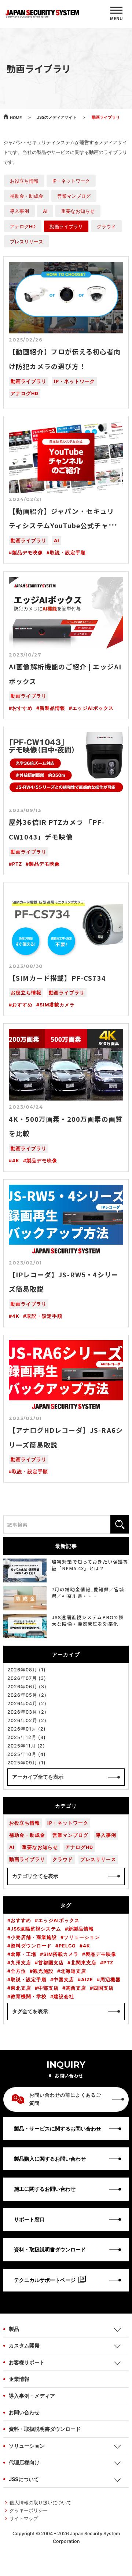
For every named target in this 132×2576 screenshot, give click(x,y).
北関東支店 (84, 1963)
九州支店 (21, 1963)
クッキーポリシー (29, 2510)
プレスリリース (27, 242)
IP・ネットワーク (71, 181)
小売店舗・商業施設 (34, 1937)
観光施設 (43, 1971)
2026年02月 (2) (27, 1720)
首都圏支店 (51, 1963)
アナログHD (23, 227)
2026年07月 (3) (27, 1678)
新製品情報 (52, 708)
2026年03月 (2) (27, 1712)
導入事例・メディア (32, 2396)
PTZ (17, 864)
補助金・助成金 (27, 196)
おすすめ (22, 708)
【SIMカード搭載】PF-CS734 (57, 978)
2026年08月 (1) (27, 1670)
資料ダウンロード (31, 1946)
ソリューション (82, 1937)
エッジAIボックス (93, 708)
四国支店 (103, 1988)
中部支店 (48, 1988)
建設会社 (64, 1997)
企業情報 (19, 2379)
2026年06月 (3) (27, 1687)
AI (45, 211)
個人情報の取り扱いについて (41, 2503)
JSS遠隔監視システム (36, 1929)
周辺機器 (110, 1980)
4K (16, 1161)
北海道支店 (73, 1971)
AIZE (87, 1980)
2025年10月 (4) (27, 1754)
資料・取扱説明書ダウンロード (45, 2429)
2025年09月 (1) (27, 1763)
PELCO (67, 1946)
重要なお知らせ (78, 211)
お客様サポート (27, 2362)
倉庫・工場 (23, 1954)
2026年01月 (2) (27, 1729)
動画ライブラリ (66, 227)
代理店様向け (24, 2462)
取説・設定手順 (68, 553)
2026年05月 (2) (27, 1695)
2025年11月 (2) (26, 1746)
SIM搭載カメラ (57, 1005)
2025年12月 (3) (27, 1737)
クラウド (106, 227)
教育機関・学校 (29, 1997)
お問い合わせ (24, 2412)
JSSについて (24, 2479)
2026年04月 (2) (27, 1704)
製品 (14, 2329)
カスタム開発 (24, 2345)
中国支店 (64, 1980)
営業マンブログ (74, 196)
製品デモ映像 (27, 553)
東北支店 (21, 1988)
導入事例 (19, 211)
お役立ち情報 (24, 181)
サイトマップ (24, 2518)
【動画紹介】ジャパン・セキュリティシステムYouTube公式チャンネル (66, 525)
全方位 (18, 1971)
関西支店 (76, 1988)
